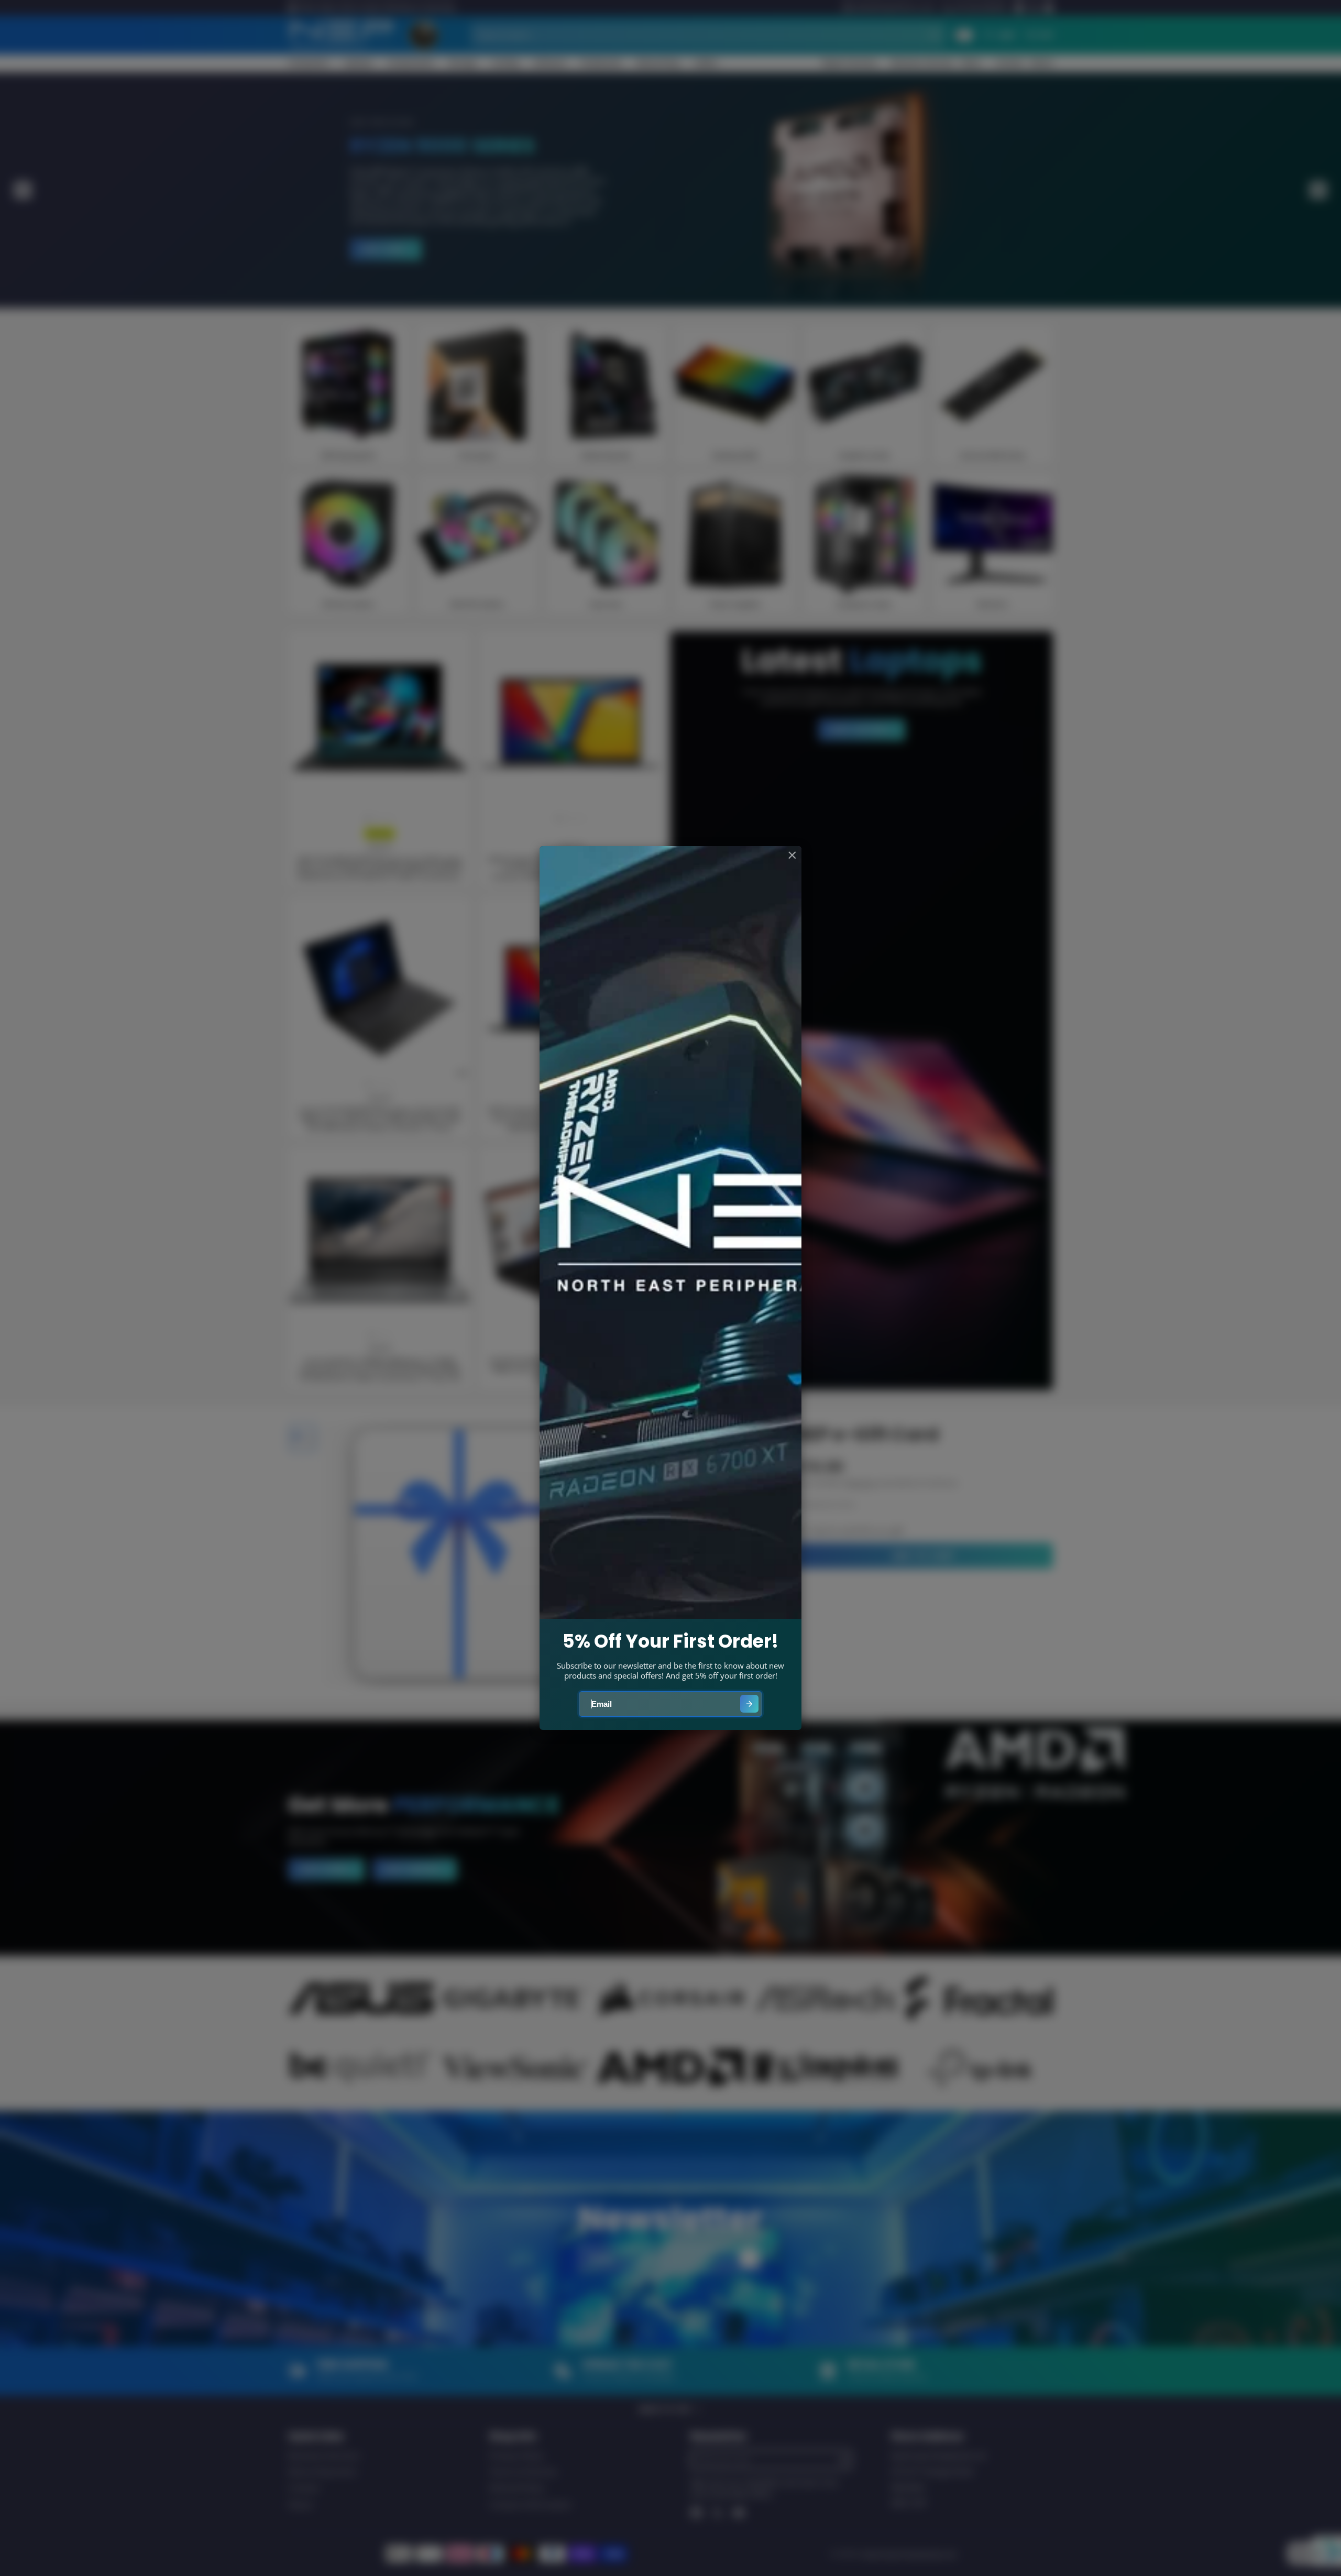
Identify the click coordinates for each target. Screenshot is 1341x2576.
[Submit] (749, 1704)
